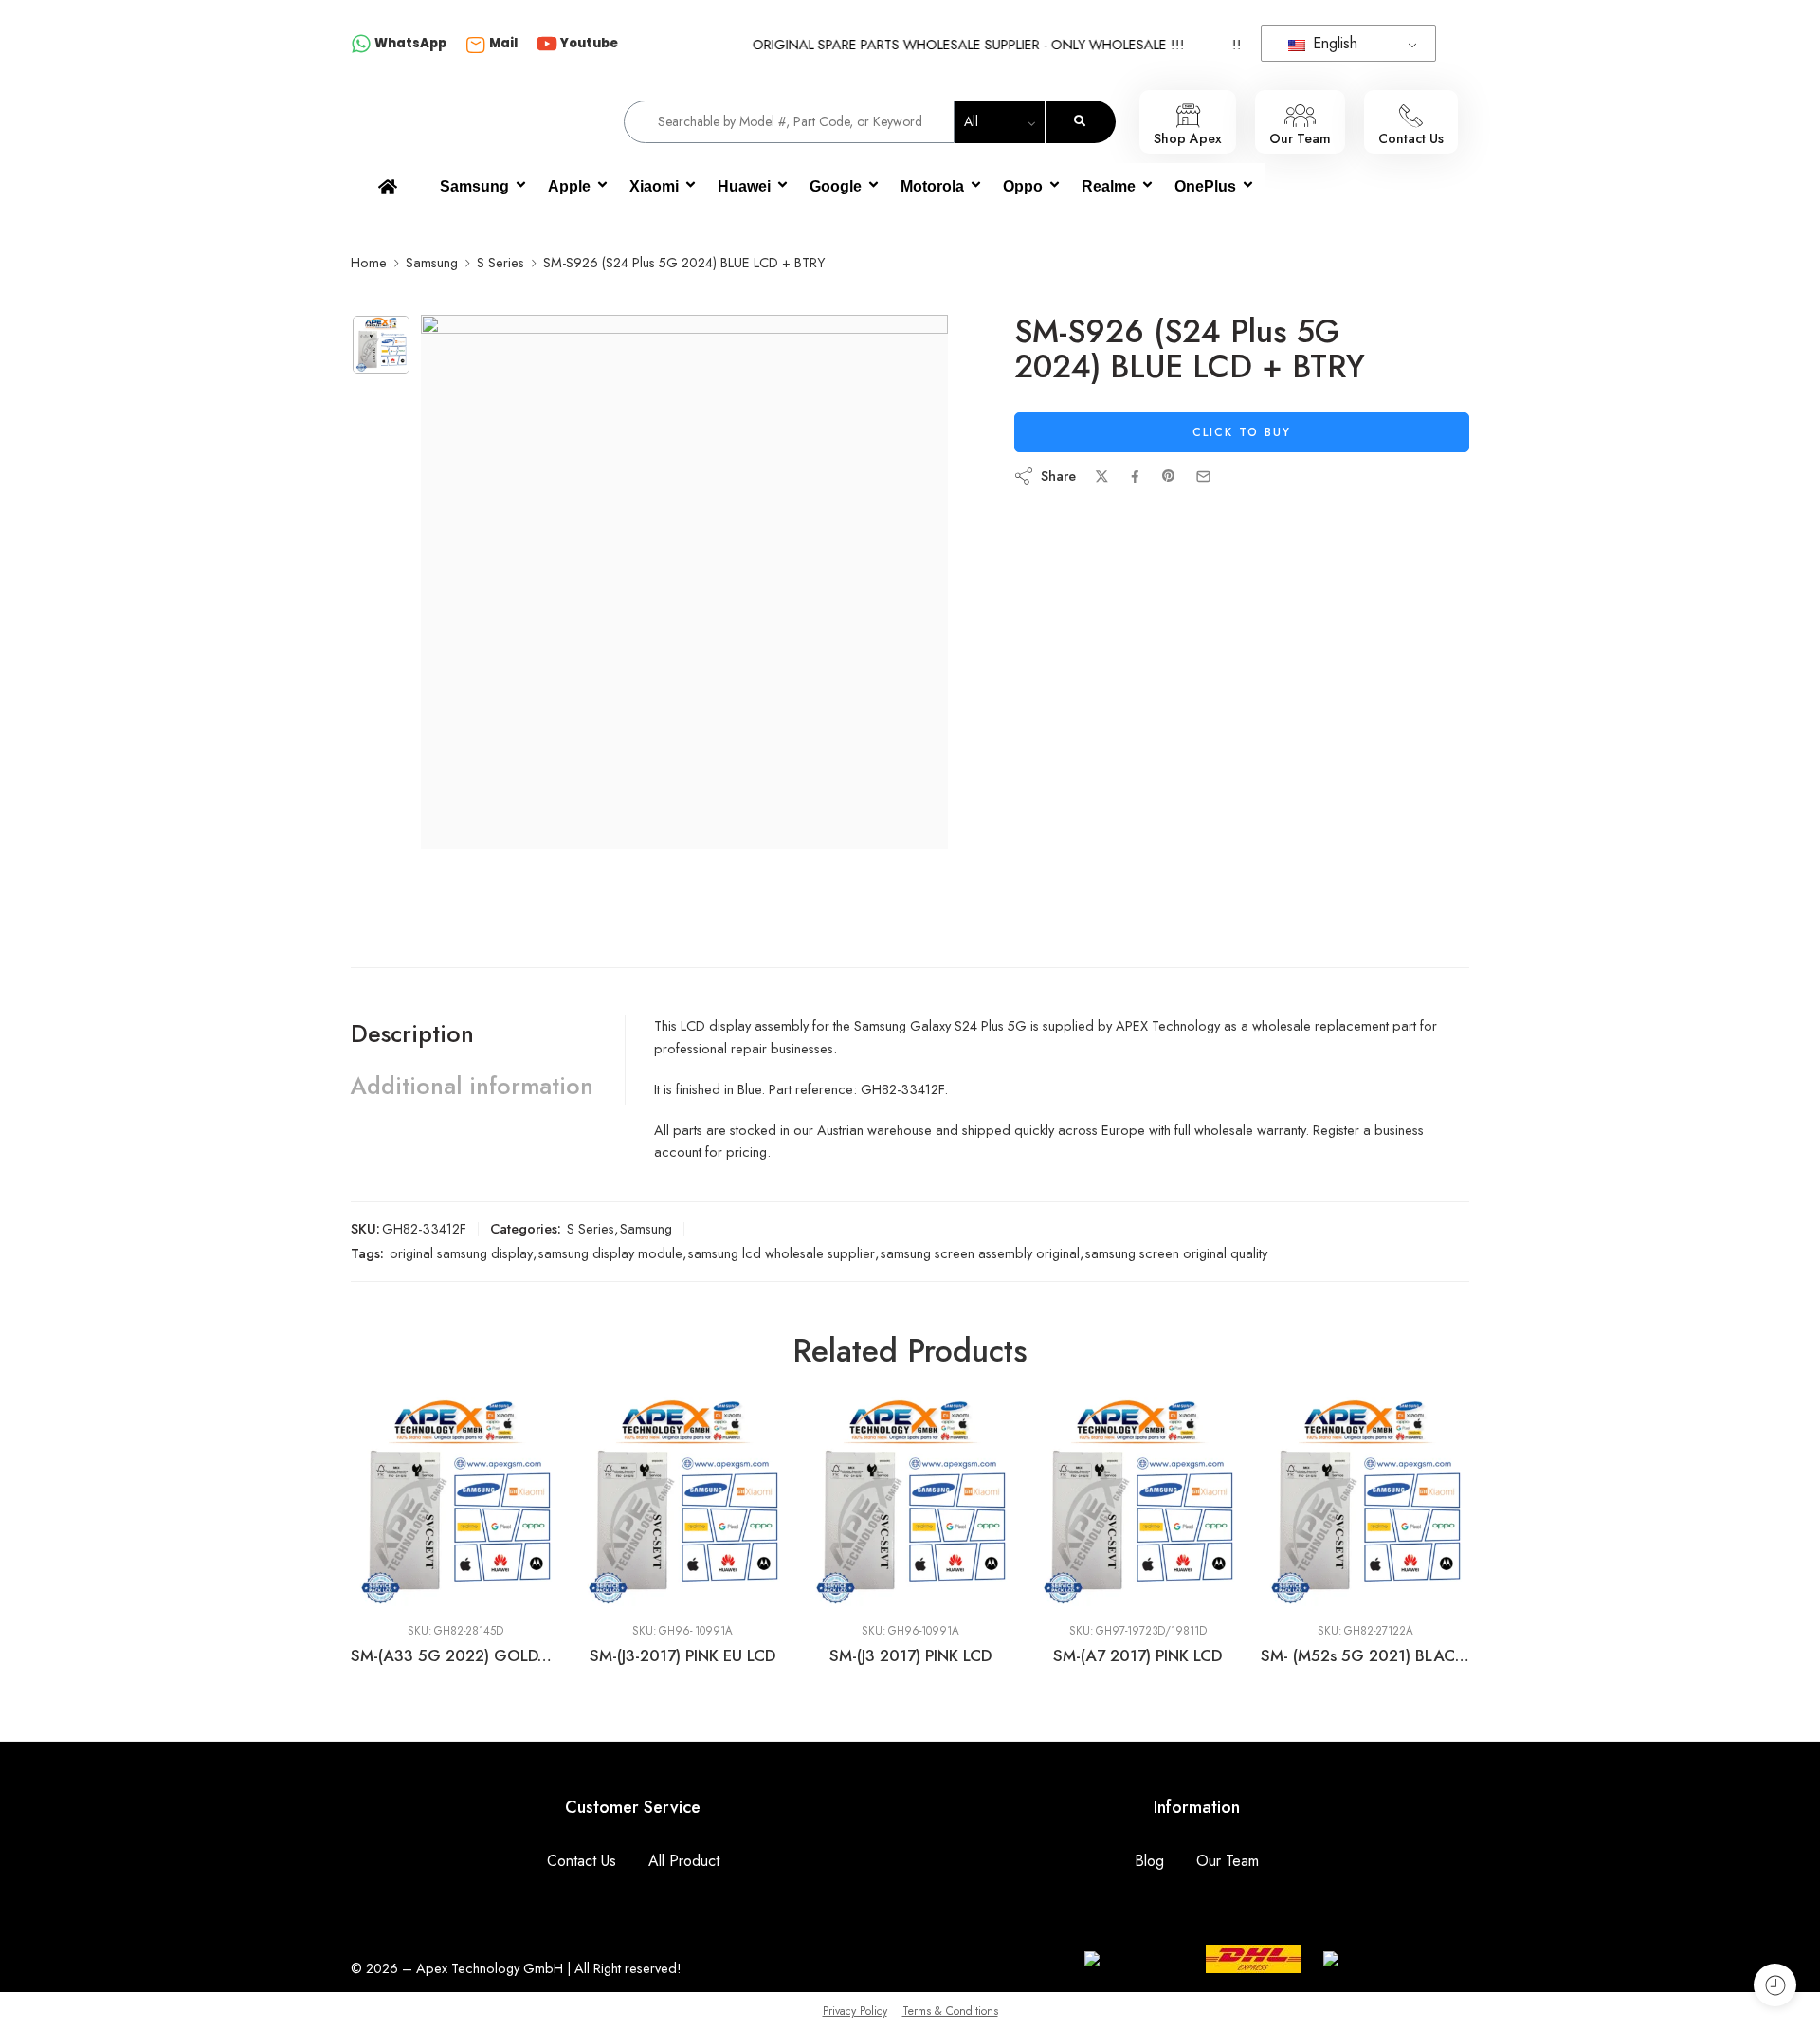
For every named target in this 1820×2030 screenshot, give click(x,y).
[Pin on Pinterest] (1169, 476)
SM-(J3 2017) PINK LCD (851, 1655)
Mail (503, 43)
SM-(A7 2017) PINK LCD (1079, 1655)
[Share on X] (1102, 476)
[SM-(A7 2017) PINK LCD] (1079, 1502)
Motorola (932, 186)
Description (412, 1033)
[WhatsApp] (361, 45)
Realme (1109, 186)
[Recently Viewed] (1775, 1985)
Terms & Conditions (950, 2011)
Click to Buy (1242, 432)
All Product (684, 1861)
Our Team (1228, 1861)
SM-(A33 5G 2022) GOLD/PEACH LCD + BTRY (396, 1655)
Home (369, 262)
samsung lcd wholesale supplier (782, 1253)
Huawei (744, 186)
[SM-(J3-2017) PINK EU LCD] (624, 1502)
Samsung (474, 186)
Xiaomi (654, 186)
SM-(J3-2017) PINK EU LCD (624, 1655)
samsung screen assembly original (980, 1253)
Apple (569, 186)
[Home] (388, 187)
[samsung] (381, 345)
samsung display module (610, 1253)
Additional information (472, 1086)
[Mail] (476, 45)
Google (836, 186)
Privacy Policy (855, 2011)
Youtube (589, 43)
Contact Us (582, 1861)
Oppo (1023, 186)
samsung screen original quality (1176, 1253)
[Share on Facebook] (1135, 476)
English (1333, 43)
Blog (1149, 1861)
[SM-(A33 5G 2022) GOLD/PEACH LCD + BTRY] (396, 1502)
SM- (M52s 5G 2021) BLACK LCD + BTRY (1306, 1655)
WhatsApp (410, 43)
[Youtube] (547, 45)
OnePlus (1205, 186)
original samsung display (461, 1253)
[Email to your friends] (1203, 476)
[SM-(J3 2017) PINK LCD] (851, 1502)
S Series (500, 262)
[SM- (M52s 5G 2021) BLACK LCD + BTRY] (1306, 1502)
